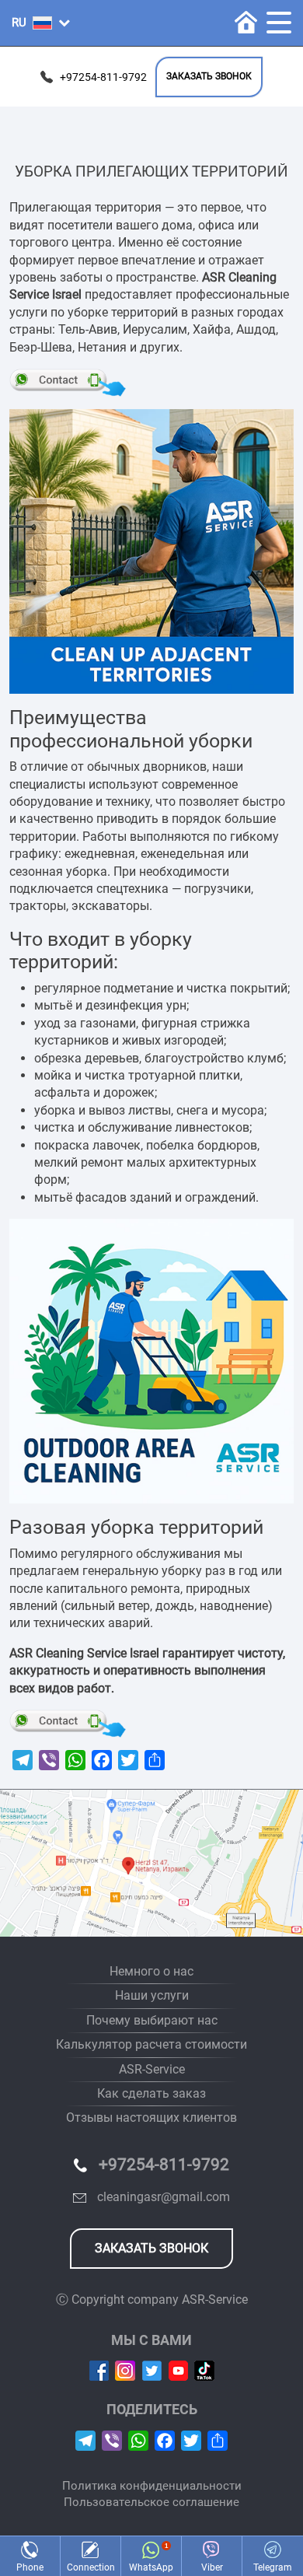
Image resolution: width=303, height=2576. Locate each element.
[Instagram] (125, 2369)
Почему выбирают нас (152, 2020)
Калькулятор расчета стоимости (151, 2044)
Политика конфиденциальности (152, 2486)
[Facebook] (99, 2369)
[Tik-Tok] (204, 2369)
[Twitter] (152, 2369)
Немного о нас (151, 1971)
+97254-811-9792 (103, 77)
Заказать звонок (209, 76)
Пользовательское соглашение (151, 2502)
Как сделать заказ (151, 2093)
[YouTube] (178, 2369)
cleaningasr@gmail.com (164, 2197)
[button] (41, 23)
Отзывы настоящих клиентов (151, 2117)
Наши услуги (152, 1995)
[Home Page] (246, 22)
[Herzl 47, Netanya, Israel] (151, 1863)
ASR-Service (152, 2069)
